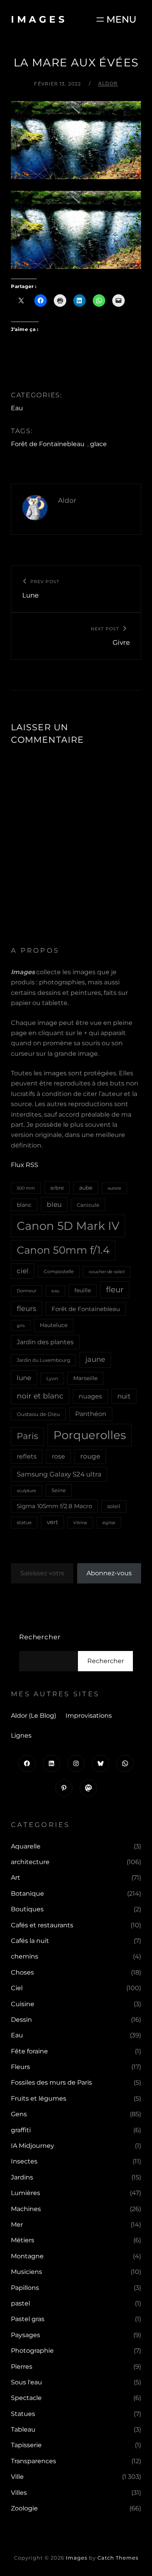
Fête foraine (29, 2051)
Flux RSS (25, 1165)
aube (86, 1188)
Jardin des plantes (45, 1342)
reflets (27, 1456)
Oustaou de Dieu (38, 1414)
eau (55, 1291)
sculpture (27, 1491)
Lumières (26, 2193)
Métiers (23, 2240)
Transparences (34, 2461)
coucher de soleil (107, 1272)
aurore (114, 1188)
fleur (115, 1290)
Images (39, 19)
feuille (83, 1290)
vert (52, 1522)
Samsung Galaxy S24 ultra (59, 1474)
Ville (17, 2477)
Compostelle (59, 1271)
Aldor (108, 83)
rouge (90, 1456)
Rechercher (40, 1637)
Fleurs (20, 2067)
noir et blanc (40, 1396)
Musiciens (27, 2272)
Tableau (23, 2429)
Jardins (22, 2177)
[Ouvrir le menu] (116, 19)
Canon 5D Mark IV (68, 1226)
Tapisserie (26, 2445)
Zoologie (24, 2508)
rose (58, 1456)
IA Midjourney (33, 2146)
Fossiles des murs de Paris (51, 2082)
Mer (17, 2225)
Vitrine (80, 1523)
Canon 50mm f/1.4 (63, 1250)
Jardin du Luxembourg (43, 1360)
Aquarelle (26, 1846)
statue (24, 1522)
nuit (124, 1396)
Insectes (24, 2161)
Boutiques (27, 1909)
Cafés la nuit (30, 1941)
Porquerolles (90, 1435)
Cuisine (23, 2004)
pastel (20, 2303)
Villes (19, 2493)
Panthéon (91, 1414)
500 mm (26, 1188)
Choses (22, 1972)
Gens (19, 2114)
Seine (59, 1490)
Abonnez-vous (109, 1573)
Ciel (17, 1988)
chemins (25, 1956)
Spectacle (26, 2398)
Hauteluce (54, 1325)
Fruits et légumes (39, 2098)
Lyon (52, 1378)
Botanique (27, 1894)
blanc (24, 1205)
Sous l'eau (27, 2382)
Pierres (22, 2367)
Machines (26, 2209)
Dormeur (27, 1291)
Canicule (88, 1205)
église (109, 1523)
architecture (30, 1862)
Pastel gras (28, 2319)
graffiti (21, 2130)
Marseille (85, 1378)
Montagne (27, 2256)
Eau (17, 408)
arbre (57, 1188)
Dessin (21, 2020)
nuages (90, 1396)
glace (98, 444)
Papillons (25, 2288)
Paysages (26, 2335)
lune (24, 1378)
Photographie (32, 2351)
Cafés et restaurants (42, 1925)
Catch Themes (118, 2558)
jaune (95, 1359)
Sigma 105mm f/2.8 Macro (54, 1506)
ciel (23, 1271)
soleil (114, 1506)
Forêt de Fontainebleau (48, 444)
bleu (54, 1204)
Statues (23, 2414)
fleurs (27, 1308)
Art (16, 1878)
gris (21, 1325)
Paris (27, 1436)
